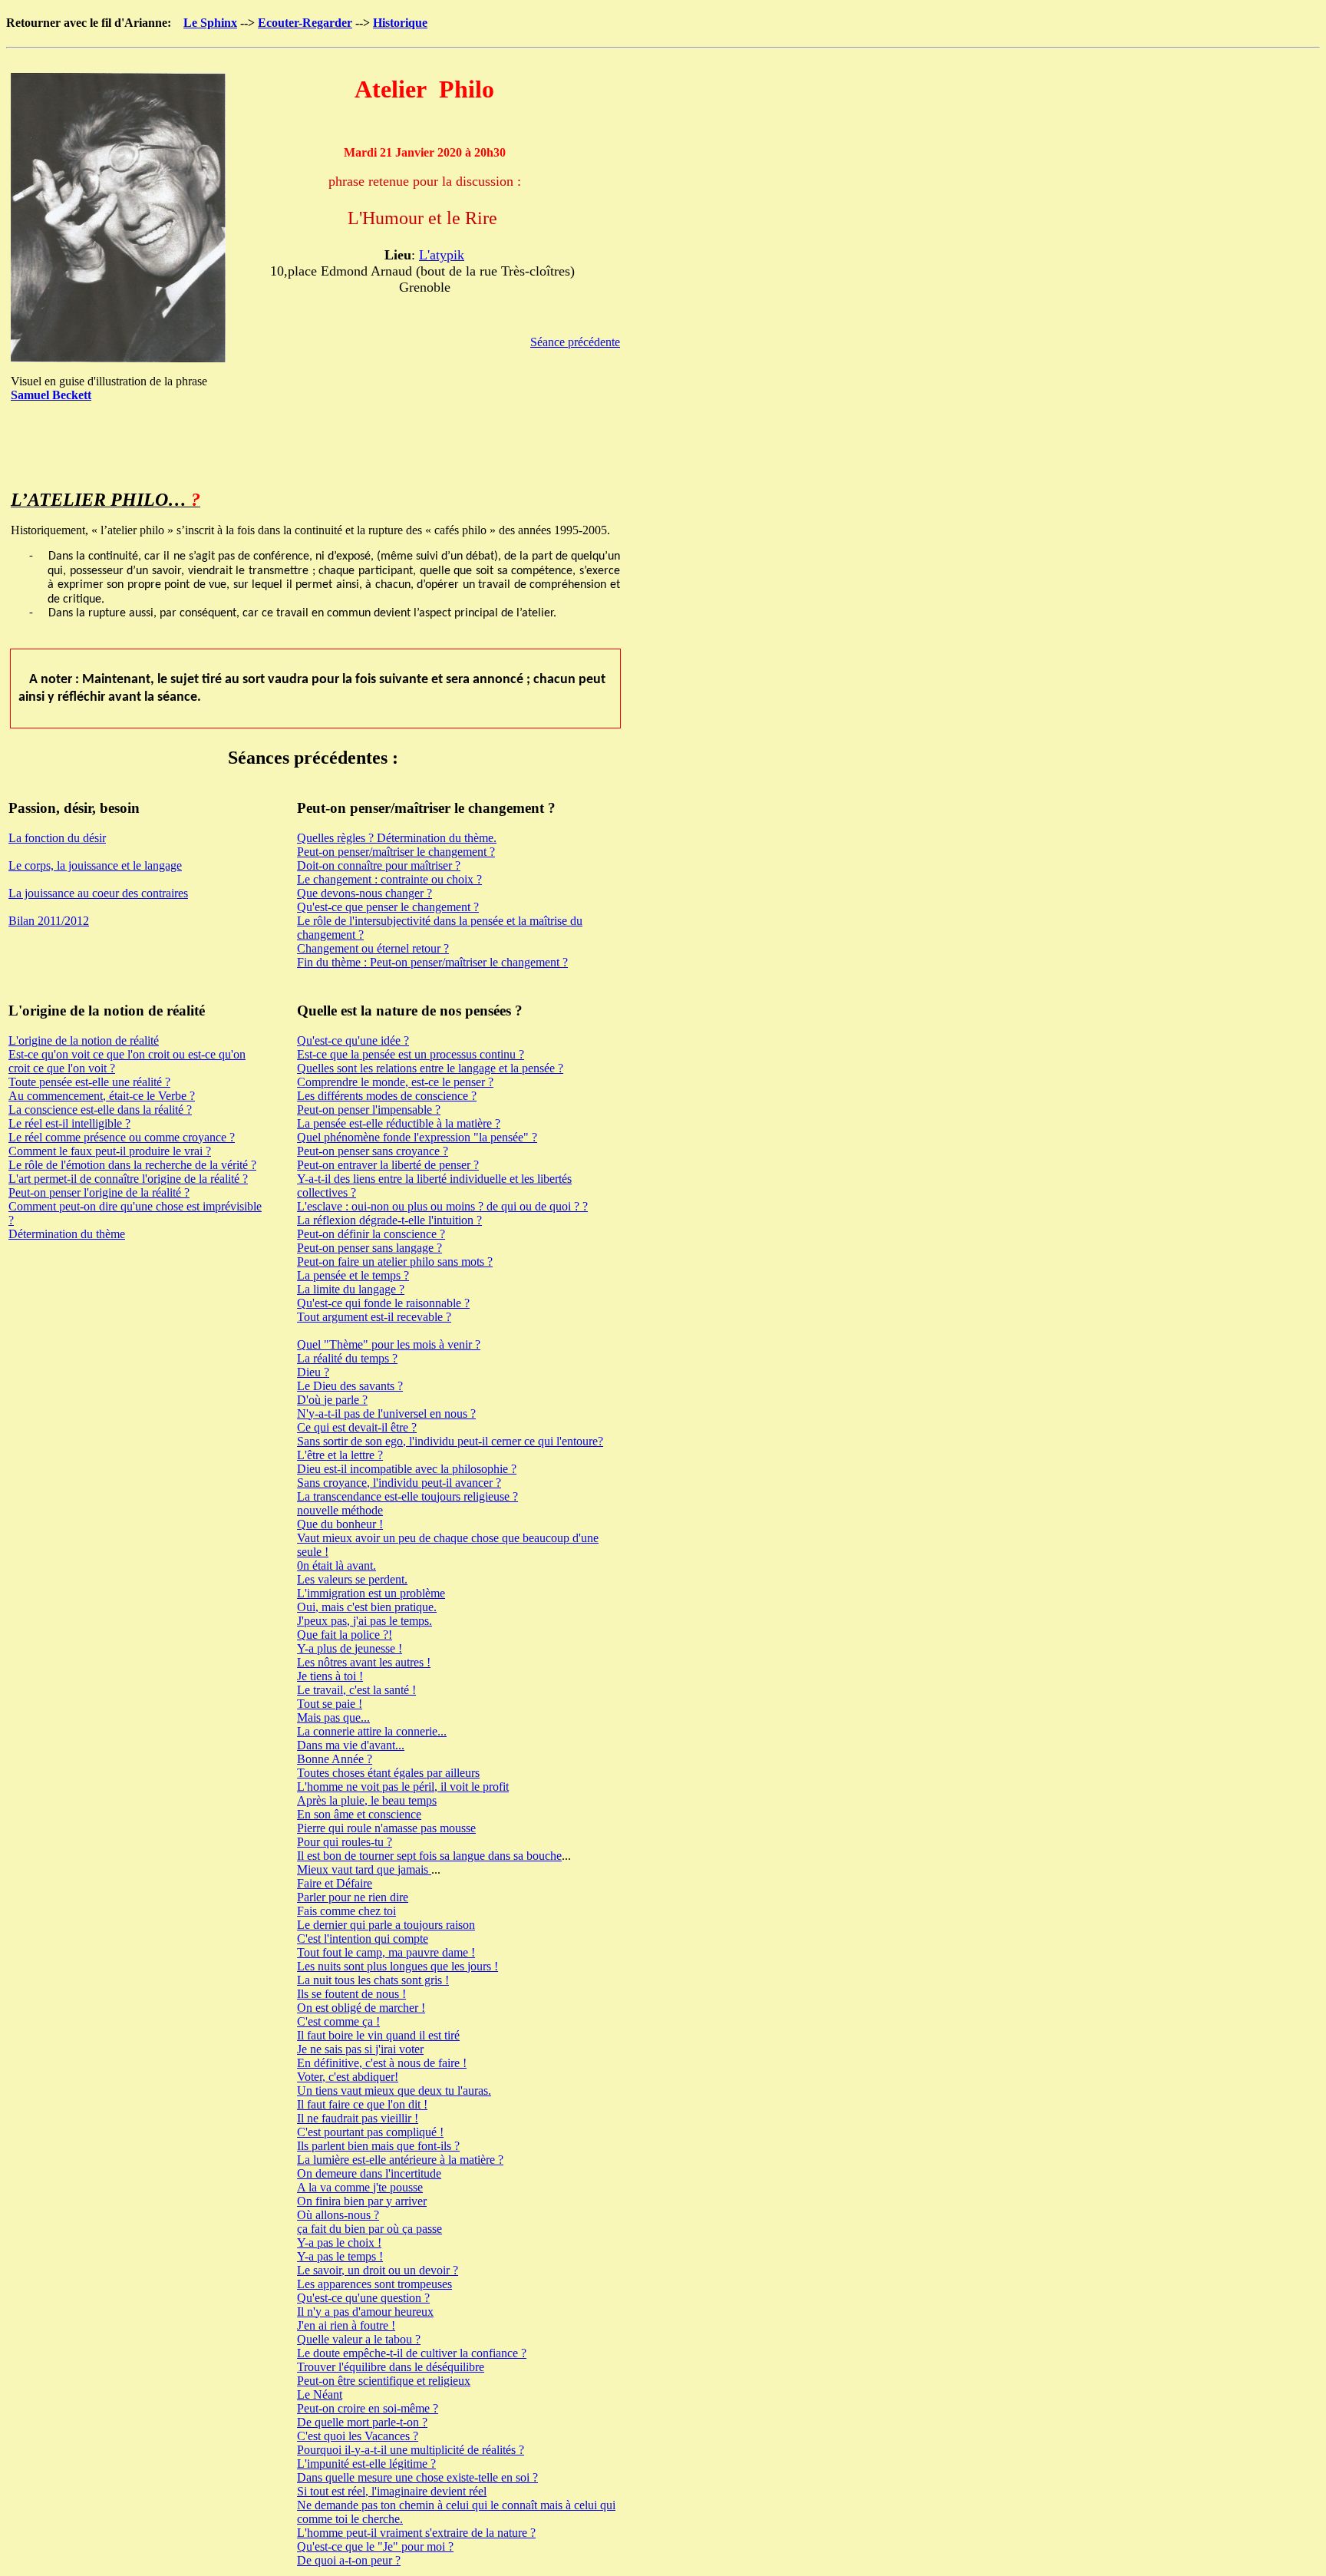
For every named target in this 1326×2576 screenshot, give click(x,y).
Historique (400, 23)
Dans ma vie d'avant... (351, 1745)
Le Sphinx (210, 23)
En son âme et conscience (359, 1814)
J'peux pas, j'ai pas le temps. (364, 1621)
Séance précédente (575, 342)
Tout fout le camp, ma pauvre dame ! (386, 1952)
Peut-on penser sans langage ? (369, 1248)
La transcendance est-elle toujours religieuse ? (407, 1496)
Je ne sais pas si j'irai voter (360, 2049)
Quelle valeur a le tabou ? (359, 2339)
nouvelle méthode (340, 1510)
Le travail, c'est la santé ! (356, 1690)
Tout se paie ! (330, 1704)
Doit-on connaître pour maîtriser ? (379, 865)
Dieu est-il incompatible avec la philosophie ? (407, 1469)
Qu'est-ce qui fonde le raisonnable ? (383, 1303)
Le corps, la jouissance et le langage (95, 865)
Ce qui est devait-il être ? (357, 1427)
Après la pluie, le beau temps (367, 1800)
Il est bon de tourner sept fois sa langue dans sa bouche (429, 1856)
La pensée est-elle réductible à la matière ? (399, 1123)
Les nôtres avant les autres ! (364, 1662)
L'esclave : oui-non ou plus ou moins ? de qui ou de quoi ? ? (442, 1206)
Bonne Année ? (335, 1759)
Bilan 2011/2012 (49, 921)
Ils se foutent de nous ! (351, 1994)
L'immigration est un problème (371, 1593)
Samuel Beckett (51, 395)
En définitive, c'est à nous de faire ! (382, 2063)
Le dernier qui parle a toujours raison (386, 1925)
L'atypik (442, 255)
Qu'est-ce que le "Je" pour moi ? (375, 2546)
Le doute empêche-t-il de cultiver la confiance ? (412, 2353)
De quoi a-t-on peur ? (349, 2560)
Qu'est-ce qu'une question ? (363, 2298)
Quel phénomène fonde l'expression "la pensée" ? (417, 1137)
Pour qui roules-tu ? (345, 1842)
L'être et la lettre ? (340, 1455)
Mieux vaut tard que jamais (364, 1869)
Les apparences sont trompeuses (374, 2284)
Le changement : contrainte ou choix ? (389, 879)
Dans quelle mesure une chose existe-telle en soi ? (417, 2477)
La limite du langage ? (351, 1289)
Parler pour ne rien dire (353, 1897)
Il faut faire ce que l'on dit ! (362, 2104)
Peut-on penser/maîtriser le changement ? (396, 852)
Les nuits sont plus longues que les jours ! (397, 1966)
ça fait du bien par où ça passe (369, 2229)
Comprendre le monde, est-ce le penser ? (395, 1082)
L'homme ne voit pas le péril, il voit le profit (403, 1787)
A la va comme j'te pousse (360, 2187)
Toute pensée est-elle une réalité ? (89, 1082)
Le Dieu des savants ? (350, 1386)
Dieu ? (313, 1372)
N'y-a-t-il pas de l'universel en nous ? (386, 1413)
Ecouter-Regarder (305, 23)
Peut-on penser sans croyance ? (373, 1151)
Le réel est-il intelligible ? (69, 1123)
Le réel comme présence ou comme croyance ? (122, 1137)
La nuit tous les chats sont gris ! (373, 1980)
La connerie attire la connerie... (372, 1731)
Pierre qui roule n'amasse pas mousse (386, 1828)
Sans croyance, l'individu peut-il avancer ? (399, 1483)
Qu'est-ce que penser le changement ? (388, 907)
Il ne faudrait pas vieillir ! (358, 2118)
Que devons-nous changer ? (364, 893)
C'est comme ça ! (338, 2021)
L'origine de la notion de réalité (84, 1040)
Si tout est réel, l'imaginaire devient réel (392, 2491)
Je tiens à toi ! (330, 1676)
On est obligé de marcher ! (361, 2008)
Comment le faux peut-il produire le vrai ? (110, 1151)
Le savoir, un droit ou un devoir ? (378, 2270)
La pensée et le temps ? (353, 1275)
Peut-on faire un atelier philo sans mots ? (395, 1262)
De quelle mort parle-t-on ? (362, 2422)
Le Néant (320, 2394)
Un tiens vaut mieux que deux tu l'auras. (394, 2091)
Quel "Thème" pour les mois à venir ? (389, 1344)
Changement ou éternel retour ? (373, 948)
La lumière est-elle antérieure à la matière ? (400, 2160)
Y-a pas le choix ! (339, 2242)
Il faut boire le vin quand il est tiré (378, 2035)
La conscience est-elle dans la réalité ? (100, 1110)
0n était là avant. (336, 1565)
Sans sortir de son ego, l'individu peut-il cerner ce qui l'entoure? (450, 1441)
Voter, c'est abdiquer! (348, 2077)
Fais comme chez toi (346, 1911)
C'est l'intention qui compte (363, 1939)
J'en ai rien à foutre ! (346, 2325)
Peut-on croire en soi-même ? (368, 2408)
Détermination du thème (67, 1234)
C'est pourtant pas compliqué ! (370, 2132)
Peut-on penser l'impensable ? (369, 1110)
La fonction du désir (57, 838)
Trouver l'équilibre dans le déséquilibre (391, 2367)
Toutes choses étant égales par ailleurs (388, 1773)
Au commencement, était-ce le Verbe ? (102, 1096)
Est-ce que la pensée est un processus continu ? (411, 1054)
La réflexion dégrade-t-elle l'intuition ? (389, 1220)
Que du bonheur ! (340, 1524)
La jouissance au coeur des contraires (98, 893)
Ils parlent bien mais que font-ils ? (378, 2146)
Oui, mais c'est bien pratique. (367, 1607)
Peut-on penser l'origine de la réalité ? (99, 1192)
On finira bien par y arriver (362, 2201)
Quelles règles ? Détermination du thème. (397, 838)
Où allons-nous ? (338, 2215)
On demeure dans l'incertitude (369, 2173)
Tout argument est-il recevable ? (374, 1317)
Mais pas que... (333, 1717)
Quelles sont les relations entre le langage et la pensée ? (430, 1068)
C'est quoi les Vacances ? (358, 2436)
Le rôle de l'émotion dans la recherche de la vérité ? (132, 1165)
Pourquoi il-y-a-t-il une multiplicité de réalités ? (411, 2450)
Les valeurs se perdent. (352, 1579)
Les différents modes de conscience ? (387, 1096)
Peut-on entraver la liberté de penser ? (388, 1165)
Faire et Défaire (335, 1883)
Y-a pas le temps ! (340, 2256)
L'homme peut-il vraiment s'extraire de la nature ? (416, 2533)
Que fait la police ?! (345, 1635)
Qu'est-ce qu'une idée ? (353, 1040)
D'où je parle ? (332, 1400)
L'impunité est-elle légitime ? (366, 2464)
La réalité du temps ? (347, 1358)
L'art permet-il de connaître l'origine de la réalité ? (128, 1179)
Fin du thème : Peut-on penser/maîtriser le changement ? (432, 962)
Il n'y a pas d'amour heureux (365, 2312)
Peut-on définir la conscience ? (371, 1234)
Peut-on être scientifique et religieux (384, 2381)
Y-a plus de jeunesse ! (350, 1648)
